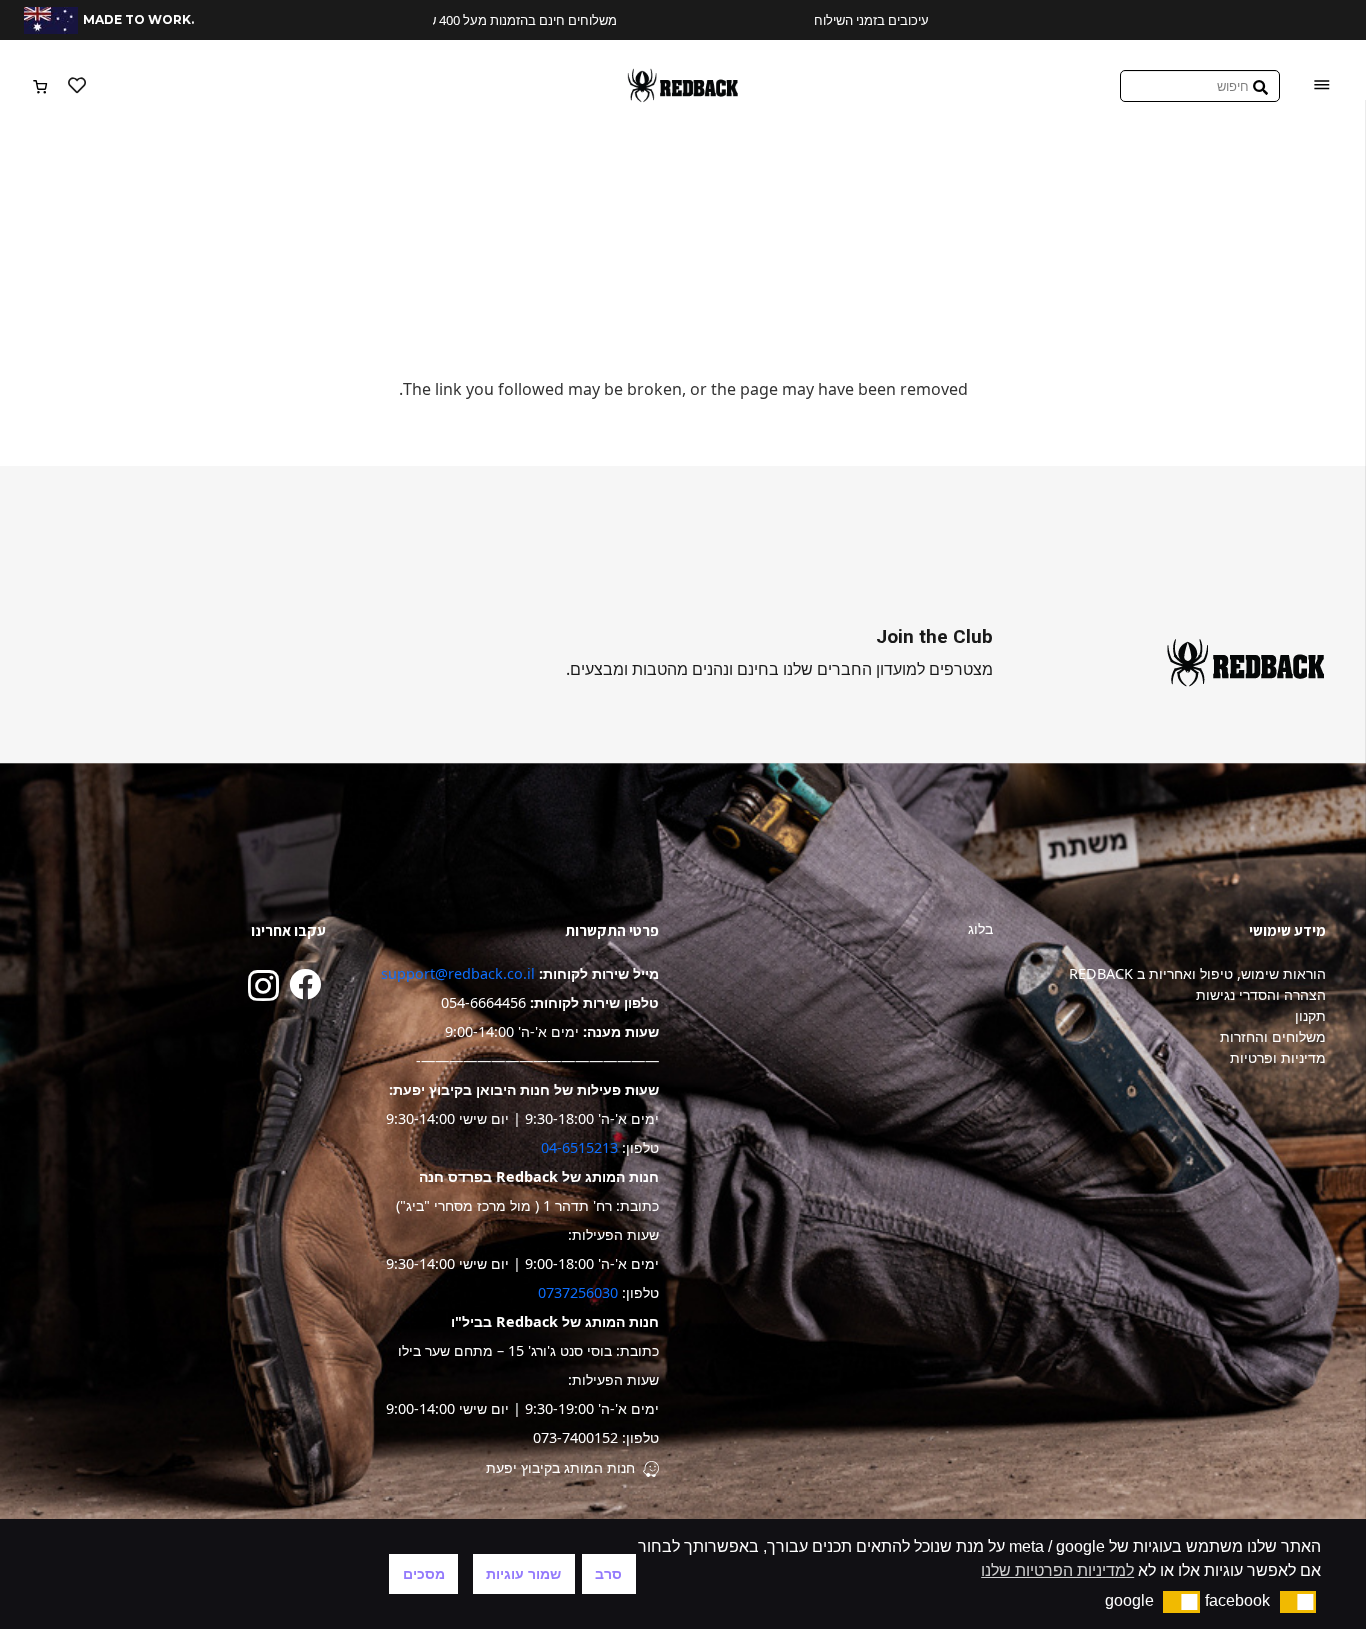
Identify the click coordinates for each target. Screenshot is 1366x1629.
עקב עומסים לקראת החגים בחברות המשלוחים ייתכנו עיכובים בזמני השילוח (701, 20)
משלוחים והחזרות (1273, 1036)
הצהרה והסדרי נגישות (1261, 994)
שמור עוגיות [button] (523, 1574)
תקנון (1310, 1015)
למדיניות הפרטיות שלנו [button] (1057, 1570)
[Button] (77, 86)
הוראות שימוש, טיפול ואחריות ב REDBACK (1197, 973)
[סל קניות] (40, 86)
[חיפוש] (1260, 85)
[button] (1298, 1602)
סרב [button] (608, 1574)
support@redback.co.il (458, 973)
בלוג (980, 928)
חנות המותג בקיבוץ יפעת (560, 1467)
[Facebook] (305, 984)
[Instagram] (263, 985)
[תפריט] (1322, 86)
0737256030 (578, 1292)
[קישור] (683, 85)
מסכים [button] (424, 1574)
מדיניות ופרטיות (1278, 1057)
